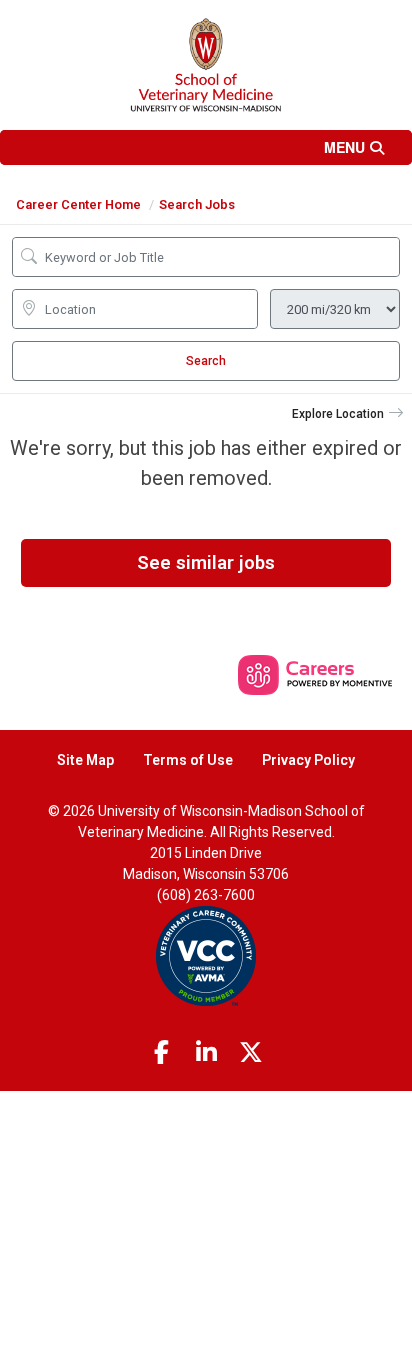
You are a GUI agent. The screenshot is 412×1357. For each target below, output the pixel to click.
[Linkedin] (206, 1053)
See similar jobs (206, 562)
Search (206, 361)
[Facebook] (162, 1053)
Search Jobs (197, 204)
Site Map (85, 760)
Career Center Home (78, 204)
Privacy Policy (308, 760)
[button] (206, 147)
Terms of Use (188, 760)
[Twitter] (251, 1053)
